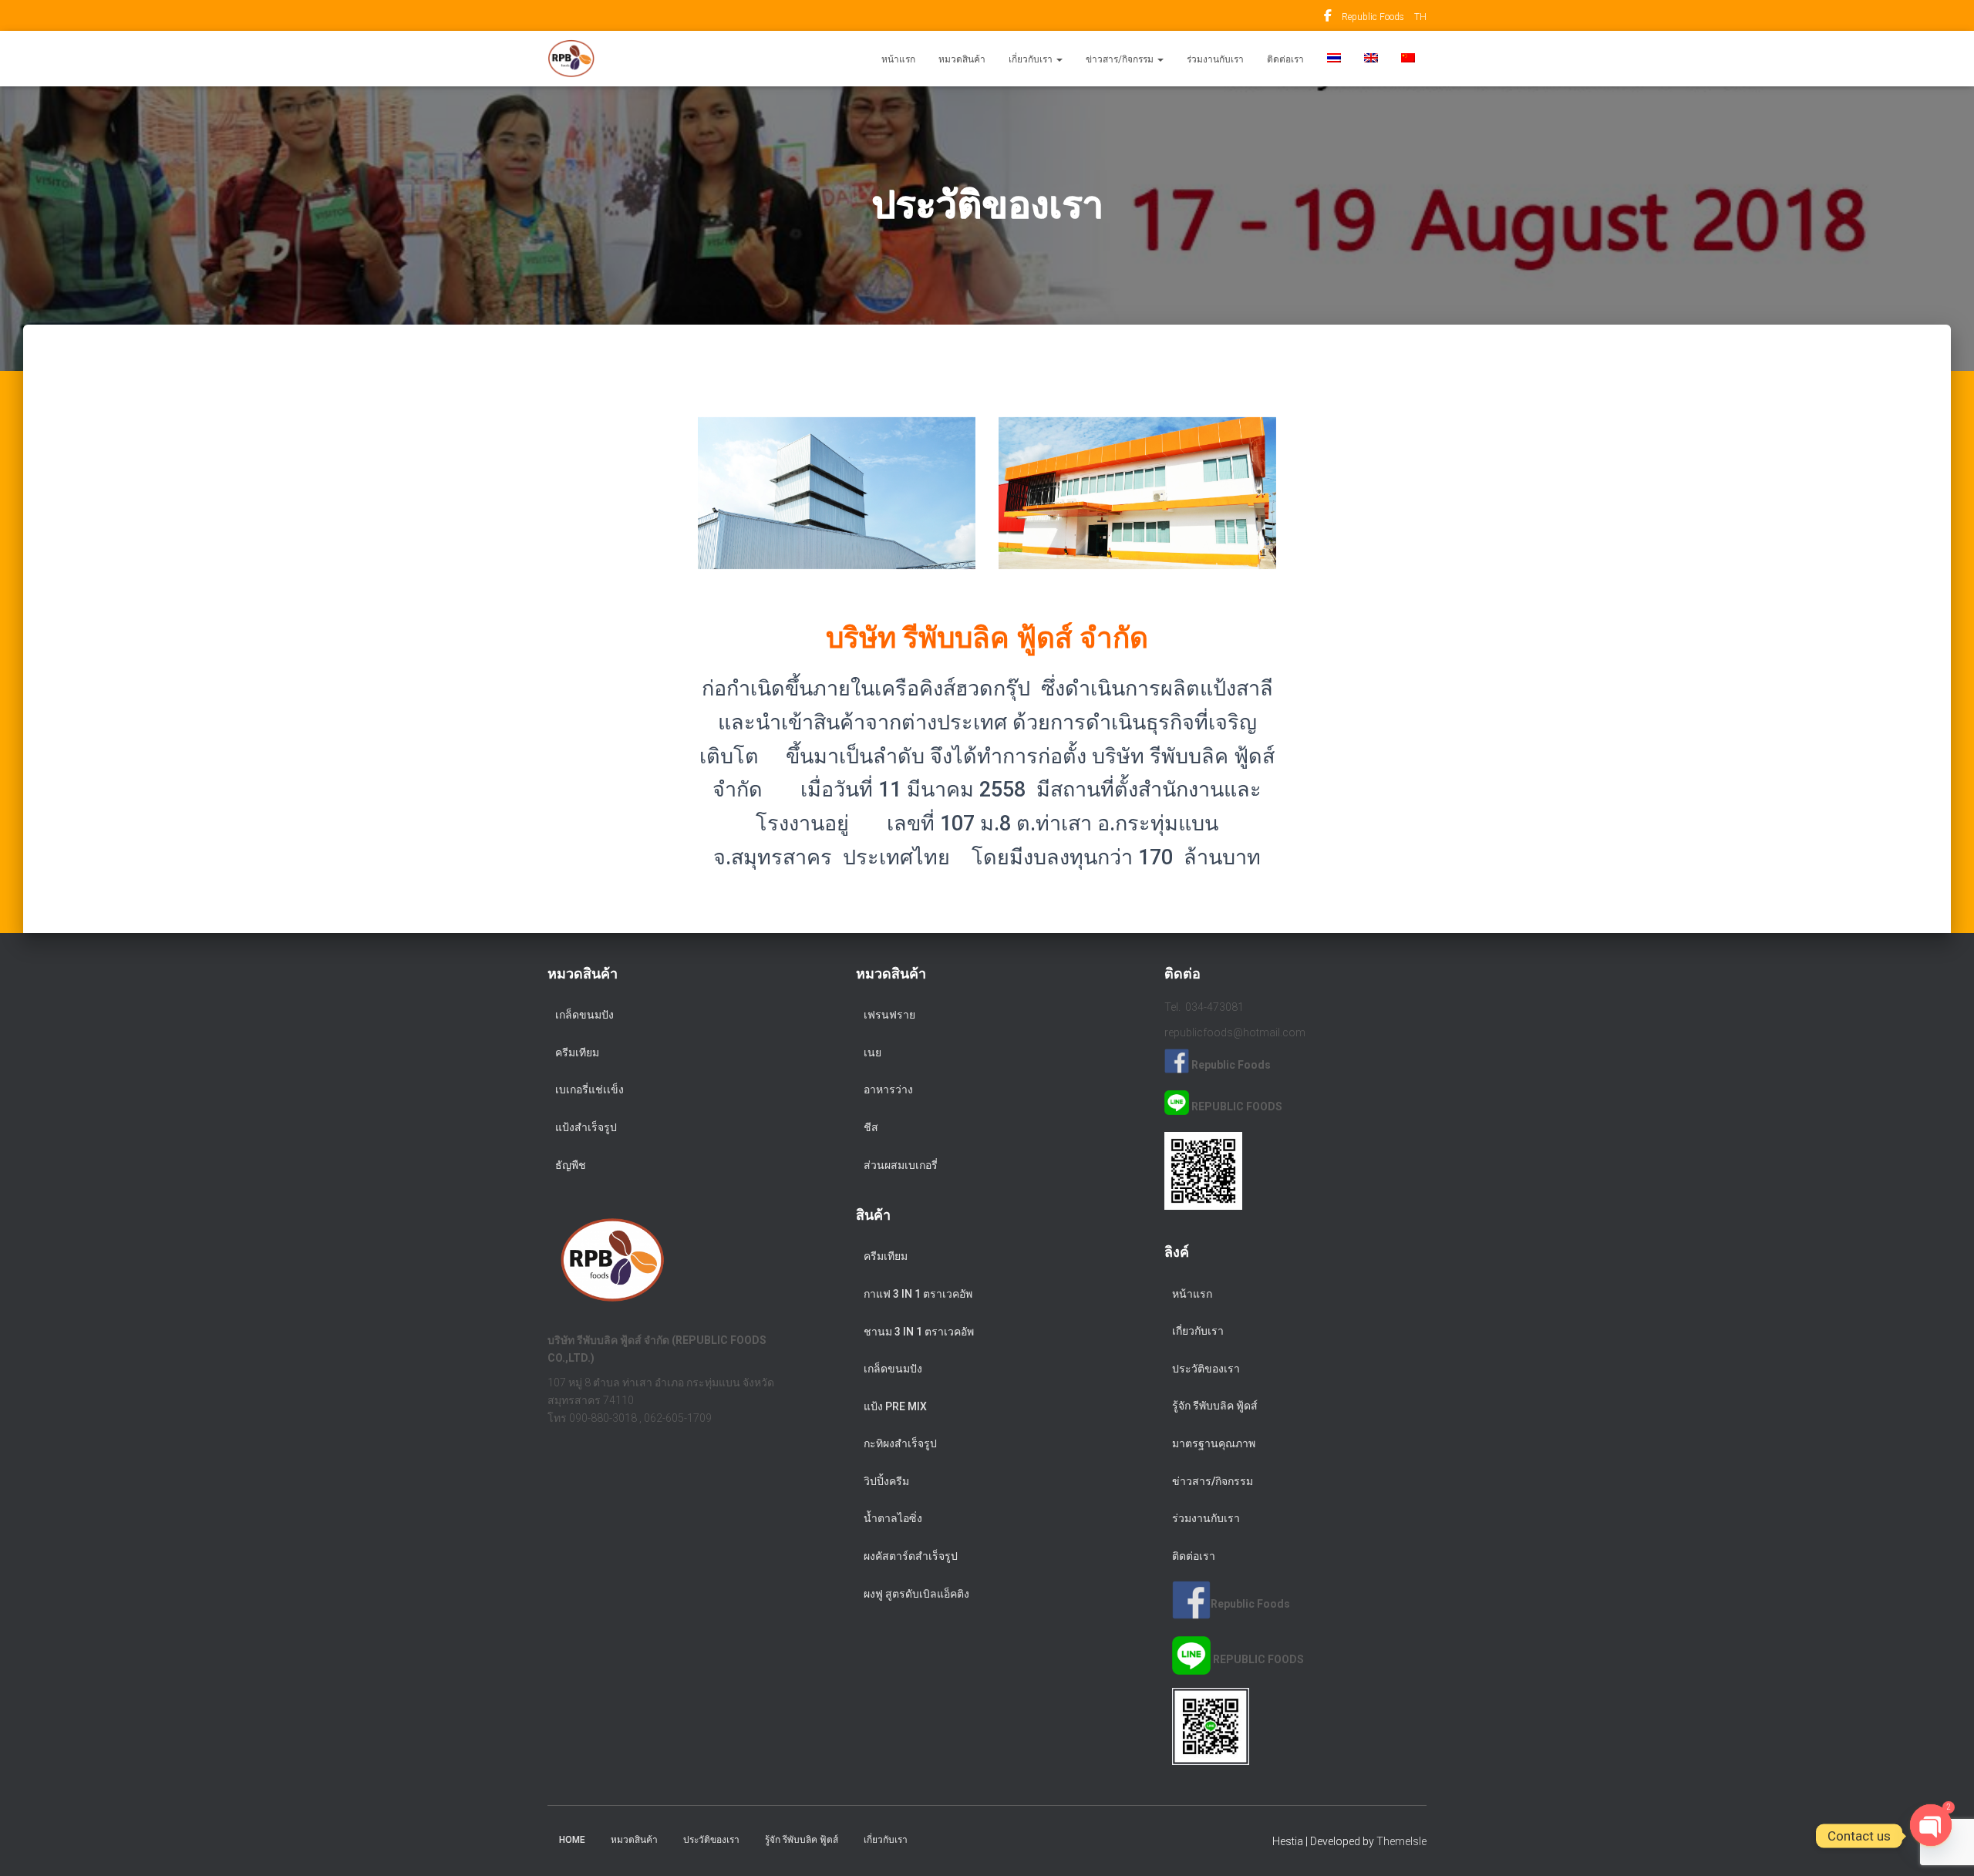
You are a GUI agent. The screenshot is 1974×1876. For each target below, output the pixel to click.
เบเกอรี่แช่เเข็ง (590, 1090)
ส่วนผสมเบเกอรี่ (901, 1165)
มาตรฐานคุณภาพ (1214, 1443)
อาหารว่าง (888, 1090)
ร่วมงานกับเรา (1215, 59)
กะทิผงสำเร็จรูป (900, 1443)
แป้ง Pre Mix (895, 1406)
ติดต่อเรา (1285, 59)
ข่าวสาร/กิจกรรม (1121, 59)
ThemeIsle (1401, 1841)
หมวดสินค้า (962, 59)
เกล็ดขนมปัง (584, 1015)
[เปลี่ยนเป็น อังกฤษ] (1371, 59)
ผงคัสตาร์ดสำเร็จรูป (911, 1556)
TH (1420, 17)
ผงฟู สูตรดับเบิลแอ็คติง (916, 1594)
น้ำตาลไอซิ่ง (893, 1518)
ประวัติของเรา (1206, 1369)
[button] (1059, 59)
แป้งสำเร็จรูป (586, 1127)
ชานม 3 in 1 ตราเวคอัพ (919, 1332)
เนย (872, 1053)
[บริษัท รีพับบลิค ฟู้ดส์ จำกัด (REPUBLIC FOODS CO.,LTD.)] (571, 59)
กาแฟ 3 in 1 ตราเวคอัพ (918, 1294)
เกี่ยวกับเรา (1032, 59)
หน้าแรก (898, 59)
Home (572, 1840)
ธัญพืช (571, 1165)
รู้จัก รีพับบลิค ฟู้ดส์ (1215, 1406)
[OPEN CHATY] (1931, 1836)
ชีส (871, 1127)
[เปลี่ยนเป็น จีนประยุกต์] (1408, 59)
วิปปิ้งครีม (886, 1481)
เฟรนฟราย (889, 1015)
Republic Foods (1328, 18)
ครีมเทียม (577, 1053)
